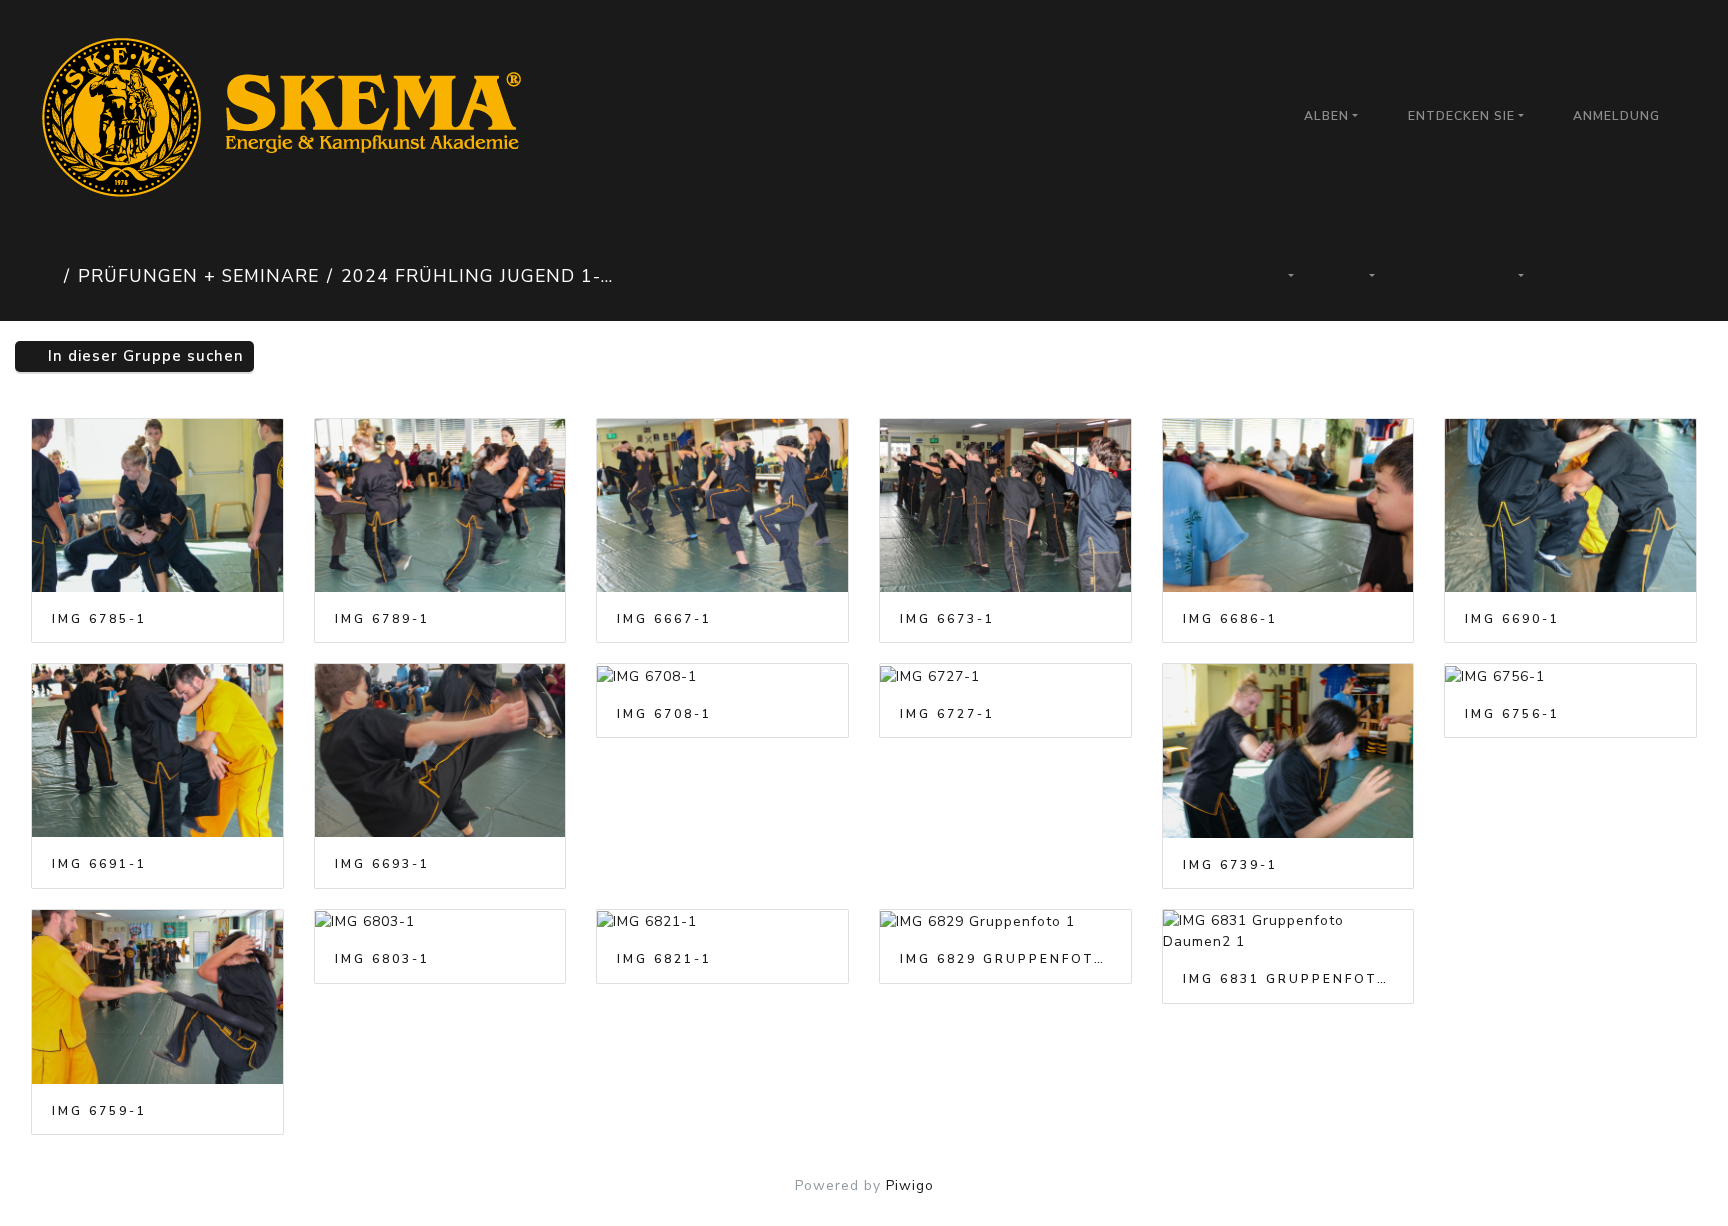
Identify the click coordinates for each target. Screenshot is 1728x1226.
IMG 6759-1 (99, 1111)
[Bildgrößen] (1361, 276)
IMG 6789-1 (382, 619)
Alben (1326, 116)
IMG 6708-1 (664, 714)
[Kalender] (1510, 276)
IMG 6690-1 (1512, 619)
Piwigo (910, 1185)
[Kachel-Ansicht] (1584, 276)
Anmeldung (1616, 116)
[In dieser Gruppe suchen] (1208, 276)
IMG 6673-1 (947, 619)
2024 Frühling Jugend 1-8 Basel (480, 276)
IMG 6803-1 (382, 959)
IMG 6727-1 (947, 714)
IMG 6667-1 (664, 619)
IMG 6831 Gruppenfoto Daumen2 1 (1288, 979)
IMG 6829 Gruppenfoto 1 (1005, 959)
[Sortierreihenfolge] (1279, 276)
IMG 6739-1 (1230, 865)
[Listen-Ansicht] (1652, 276)
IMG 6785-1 (99, 619)
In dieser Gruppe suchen (143, 356)
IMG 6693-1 (382, 864)
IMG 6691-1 (99, 864)
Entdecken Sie (1461, 116)
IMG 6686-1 (1230, 619)
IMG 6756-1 (1512, 714)
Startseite (43, 276)
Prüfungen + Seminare (198, 276)
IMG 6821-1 (664, 959)
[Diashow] (1435, 276)
